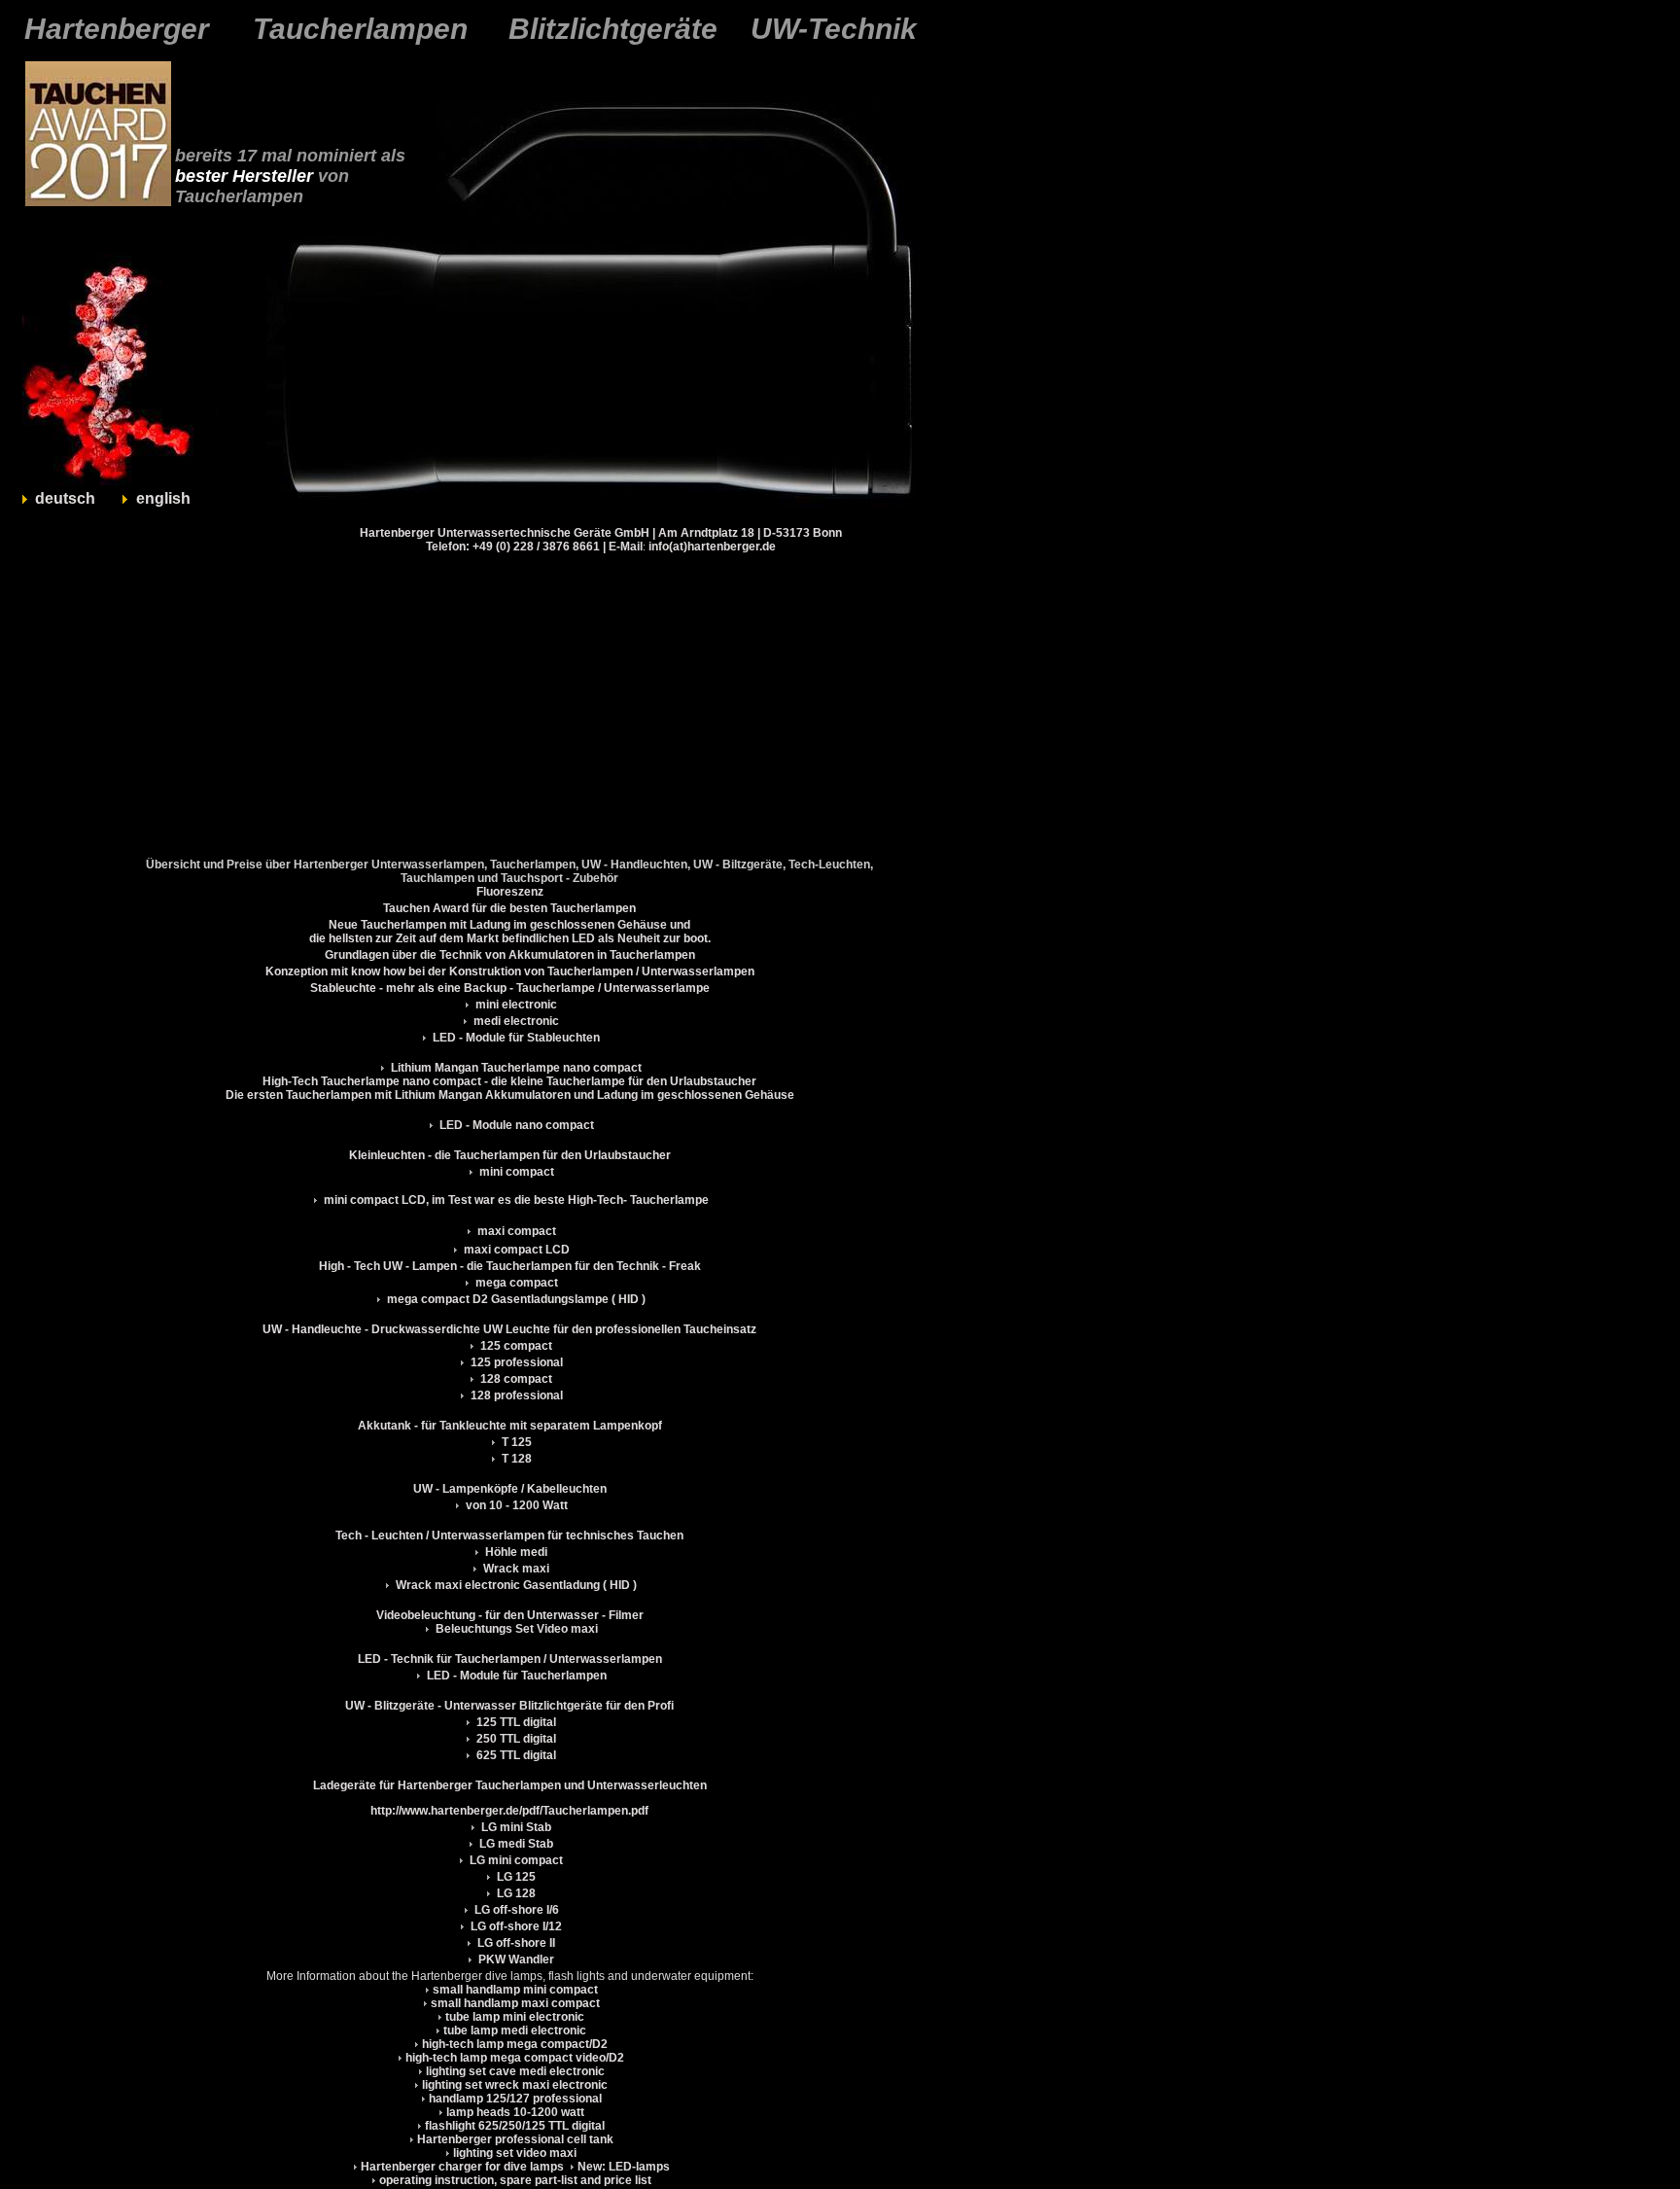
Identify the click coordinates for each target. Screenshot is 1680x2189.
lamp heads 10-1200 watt (515, 2112)
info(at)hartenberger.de (712, 547)
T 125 (515, 1442)
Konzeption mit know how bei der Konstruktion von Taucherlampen (449, 971)
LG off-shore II (516, 1943)
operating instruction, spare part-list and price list (515, 2180)
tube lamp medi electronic (515, 2030)
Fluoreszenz (510, 892)
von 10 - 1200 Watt (517, 1505)
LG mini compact (516, 1860)
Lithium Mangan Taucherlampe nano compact (515, 1068)
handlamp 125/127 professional (515, 2099)
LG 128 (516, 1893)
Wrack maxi (516, 1569)
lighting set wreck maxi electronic (515, 2085)
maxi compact (515, 1231)
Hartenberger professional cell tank (515, 2139)
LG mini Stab (516, 1827)
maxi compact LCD (515, 1250)
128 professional (515, 1395)
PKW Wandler (516, 1960)
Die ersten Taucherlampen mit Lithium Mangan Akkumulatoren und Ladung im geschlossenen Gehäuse (510, 1095)
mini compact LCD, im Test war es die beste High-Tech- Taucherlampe (515, 1200)
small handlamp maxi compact (515, 2003)
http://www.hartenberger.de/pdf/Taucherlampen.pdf (509, 1811)
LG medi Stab (516, 1844)
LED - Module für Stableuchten (516, 1038)
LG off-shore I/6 (517, 1910)
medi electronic (515, 1021)
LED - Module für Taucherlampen (517, 1676)
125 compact (515, 1346)
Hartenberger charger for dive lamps (462, 2167)
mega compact (515, 1283)
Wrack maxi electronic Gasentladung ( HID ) (516, 1585)
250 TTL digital (516, 1739)
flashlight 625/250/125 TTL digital (515, 2126)
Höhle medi (516, 1552)
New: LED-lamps (624, 2167)
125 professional (515, 1362)
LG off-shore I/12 (516, 1926)
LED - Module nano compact (515, 1125)
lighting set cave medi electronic (515, 2071)
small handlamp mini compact (515, 1990)
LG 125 (516, 1877)
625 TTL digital (516, 1755)
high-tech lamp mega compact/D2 (515, 2044)
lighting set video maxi (515, 2153)
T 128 (515, 1459)
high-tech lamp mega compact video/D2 (515, 2058)
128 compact (515, 1379)
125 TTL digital (516, 1722)
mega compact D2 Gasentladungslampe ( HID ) (515, 1299)
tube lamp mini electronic (515, 2017)
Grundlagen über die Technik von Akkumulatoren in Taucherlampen (510, 955)
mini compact (515, 1172)
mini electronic (515, 1005)
